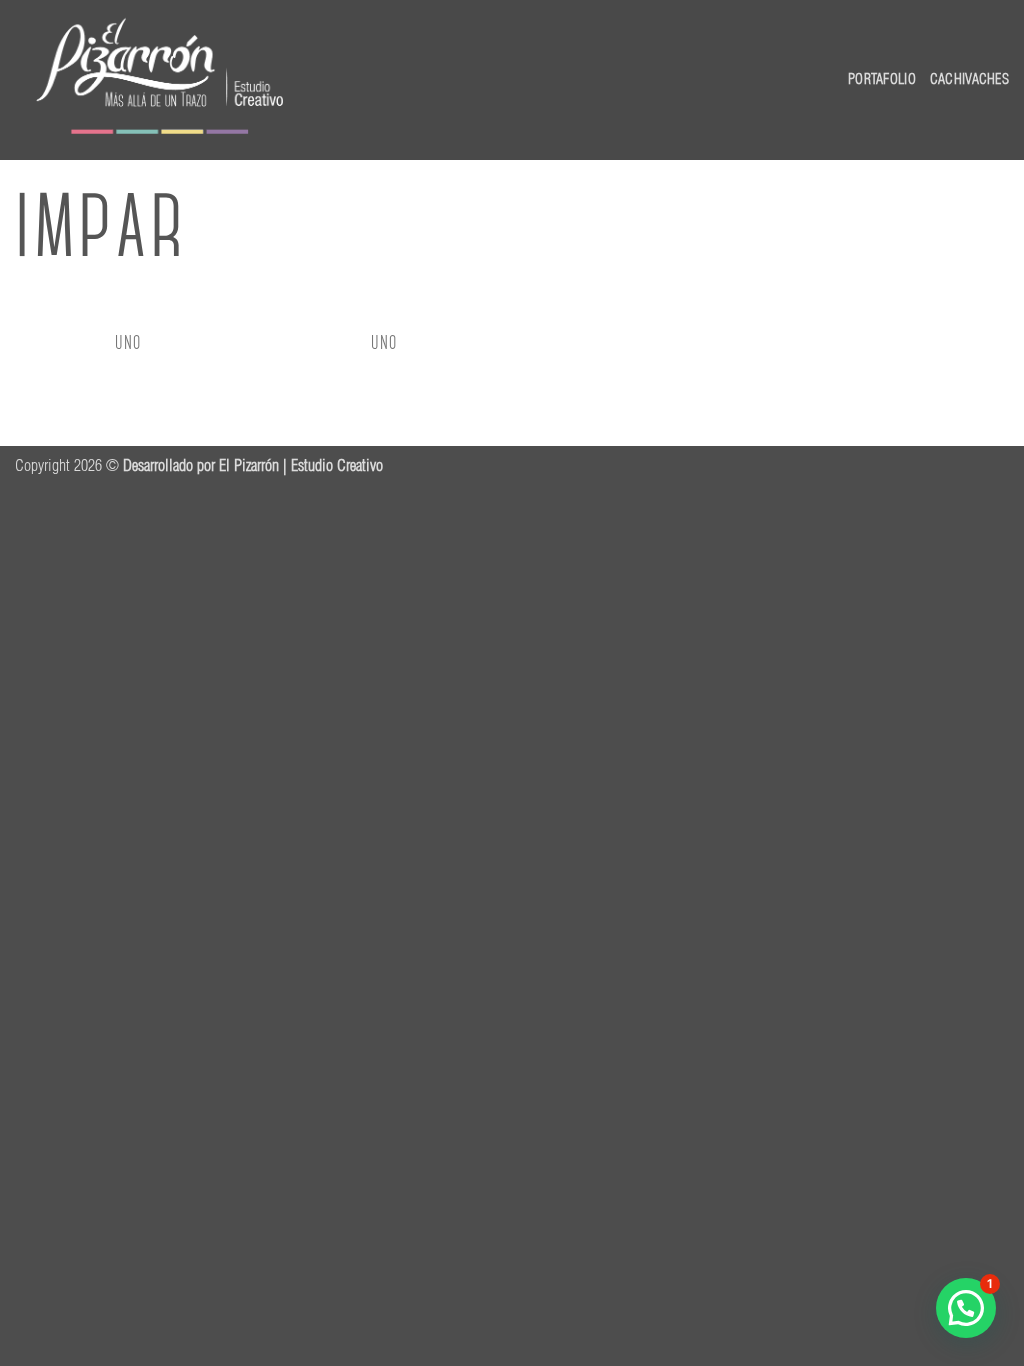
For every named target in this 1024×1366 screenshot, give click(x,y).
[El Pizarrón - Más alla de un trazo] (162, 80)
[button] (966, 1308)
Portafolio (882, 79)
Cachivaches (969, 79)
